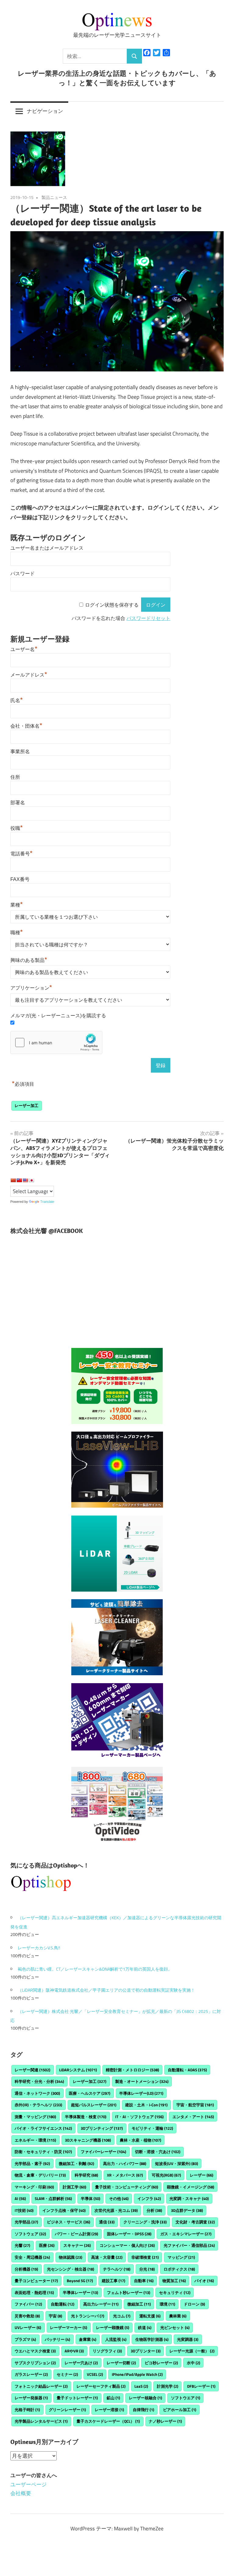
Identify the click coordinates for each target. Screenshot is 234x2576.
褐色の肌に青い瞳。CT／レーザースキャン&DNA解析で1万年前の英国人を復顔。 (95, 1969)
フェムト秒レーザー (129, 2292)
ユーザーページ (28, 2484)
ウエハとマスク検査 (35, 2351)
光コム (122, 2316)
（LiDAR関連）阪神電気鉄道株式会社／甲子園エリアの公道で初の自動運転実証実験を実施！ (106, 1990)
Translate (47, 1202)
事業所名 (20, 752)
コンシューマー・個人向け (127, 2245)
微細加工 (139, 2304)
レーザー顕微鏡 (113, 2327)
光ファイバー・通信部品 (189, 2245)
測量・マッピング (35, 2117)
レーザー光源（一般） (192, 2351)
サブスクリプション (35, 2363)
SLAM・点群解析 (53, 2198)
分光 (147, 2269)
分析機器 (26, 2269)
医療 (47, 2245)
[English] (25, 1180)
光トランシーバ (88, 2316)
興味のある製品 (29, 960)
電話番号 (21, 854)
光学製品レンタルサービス (41, 2421)
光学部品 (26, 2222)
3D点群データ (187, 2210)
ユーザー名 (24, 649)
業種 (17, 905)
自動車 (144, 2281)
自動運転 (63, 2304)
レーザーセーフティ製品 (101, 2386)
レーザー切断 (121, 2363)
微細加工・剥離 (76, 2163)
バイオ (204, 2281)
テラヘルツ (117, 2269)
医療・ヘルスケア (90, 2093)
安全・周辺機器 (32, 2257)
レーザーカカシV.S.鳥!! (39, 1948)
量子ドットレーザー (77, 2398)
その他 (119, 2198)
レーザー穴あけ (81, 2363)
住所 (15, 777)
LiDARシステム (78, 2070)
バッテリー (57, 2339)
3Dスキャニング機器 (88, 2140)
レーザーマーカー (69, 2327)
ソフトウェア (30, 2234)
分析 (154, 2210)
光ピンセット (175, 2327)
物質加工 (174, 2281)
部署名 (18, 803)
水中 (193, 2363)
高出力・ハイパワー (125, 2163)
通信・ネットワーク (37, 2093)
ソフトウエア (186, 2398)
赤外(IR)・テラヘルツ (38, 2105)
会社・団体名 (26, 726)
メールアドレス (29, 675)
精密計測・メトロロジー (132, 2070)
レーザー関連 (32, 2070)
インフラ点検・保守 (64, 2210)
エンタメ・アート (193, 2117)
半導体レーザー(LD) (141, 2093)
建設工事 (113, 2281)
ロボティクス (179, 2269)
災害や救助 (27, 2316)
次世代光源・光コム (116, 2210)
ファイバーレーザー (103, 2152)
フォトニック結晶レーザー (41, 2386)
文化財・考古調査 (195, 2222)
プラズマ (25, 2339)
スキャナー (77, 2245)
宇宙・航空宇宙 (195, 2105)
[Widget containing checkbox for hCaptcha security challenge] (56, 1043)
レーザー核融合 (145, 2398)
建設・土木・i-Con (146, 2105)
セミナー (67, 2374)
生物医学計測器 (152, 2339)
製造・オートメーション (142, 2081)
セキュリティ (175, 2292)
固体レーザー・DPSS (129, 2234)
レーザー (202, 2175)
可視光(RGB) (166, 2175)
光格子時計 (27, 2410)
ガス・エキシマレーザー (186, 2234)
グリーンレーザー (67, 2410)
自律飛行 (144, 2410)
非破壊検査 (145, 2257)
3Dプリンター (146, 2351)
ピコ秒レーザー (161, 2363)
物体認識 (71, 2257)
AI (20, 2198)
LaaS (141, 2386)
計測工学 (74, 2187)
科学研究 (86, 2175)
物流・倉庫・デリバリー (40, 2175)
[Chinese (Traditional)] (19, 1180)
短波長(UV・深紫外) (177, 2163)
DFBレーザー (201, 2386)
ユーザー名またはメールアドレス (47, 548)
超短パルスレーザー (94, 2105)
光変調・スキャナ (189, 2198)
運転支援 (150, 2316)
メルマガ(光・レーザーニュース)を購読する (58, 1016)
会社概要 (21, 2493)
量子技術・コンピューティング (127, 2187)
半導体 (90, 2198)
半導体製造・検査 (86, 2117)
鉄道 (145, 2327)
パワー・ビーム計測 (76, 2234)
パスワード (23, 574)
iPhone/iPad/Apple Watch (137, 2374)
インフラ (149, 2198)
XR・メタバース (125, 2175)
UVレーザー (28, 2327)
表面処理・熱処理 (34, 2292)
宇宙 (55, 2316)
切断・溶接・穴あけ (158, 2152)
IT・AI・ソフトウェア (139, 2117)
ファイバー (28, 2304)
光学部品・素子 (32, 2163)
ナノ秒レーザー (165, 2421)
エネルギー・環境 (35, 2140)
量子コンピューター (36, 2281)
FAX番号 (20, 879)
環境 (167, 2304)
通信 (107, 2222)
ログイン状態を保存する (112, 605)
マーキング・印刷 (34, 2187)
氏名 (17, 700)
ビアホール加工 (180, 2410)
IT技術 (24, 2210)
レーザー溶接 (109, 2410)
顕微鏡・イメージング (191, 2187)
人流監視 (116, 2339)
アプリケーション (31, 988)
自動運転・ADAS (187, 2070)
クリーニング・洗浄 (145, 2222)
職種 (17, 933)
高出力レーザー (101, 2304)
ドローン (194, 2304)
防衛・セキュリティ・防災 (43, 2152)
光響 (22, 2245)
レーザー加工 (27, 1105)
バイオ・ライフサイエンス (43, 2128)
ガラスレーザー (31, 2374)
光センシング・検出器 (71, 2269)
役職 (17, 828)
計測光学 (168, 2386)
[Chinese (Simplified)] (13, 1180)
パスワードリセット (148, 618)
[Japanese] (31, 1180)
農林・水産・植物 (140, 2140)
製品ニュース (54, 197)
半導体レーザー (80, 2292)
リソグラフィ (107, 2351)
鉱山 (113, 2398)
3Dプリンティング (102, 2128)
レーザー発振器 (31, 2398)
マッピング (181, 2257)
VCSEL (95, 2374)
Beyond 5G (80, 2281)
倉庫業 (88, 2339)
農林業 (178, 2316)
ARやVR (74, 2351)
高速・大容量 (107, 2257)
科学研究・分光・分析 (39, 2081)
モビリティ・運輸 (152, 2128)
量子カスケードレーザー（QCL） (108, 2421)
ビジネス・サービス (69, 2222)
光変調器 (188, 2339)
